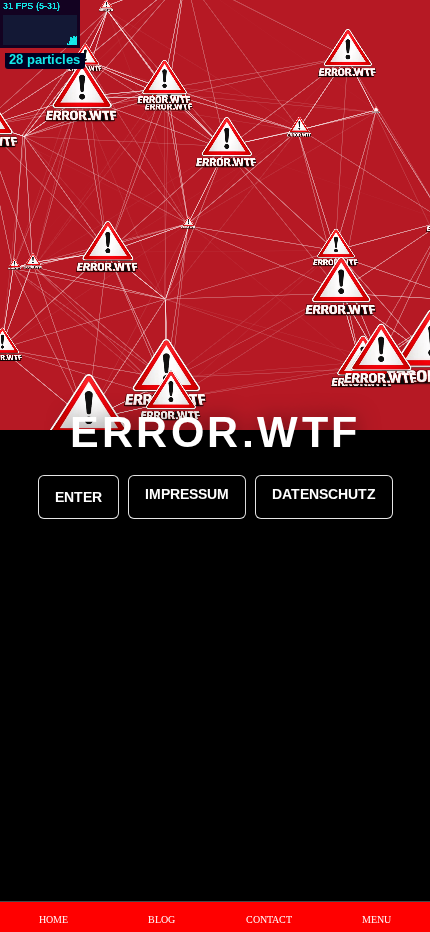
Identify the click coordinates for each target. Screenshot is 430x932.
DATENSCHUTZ (324, 494)
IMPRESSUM (187, 494)
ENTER (78, 497)
